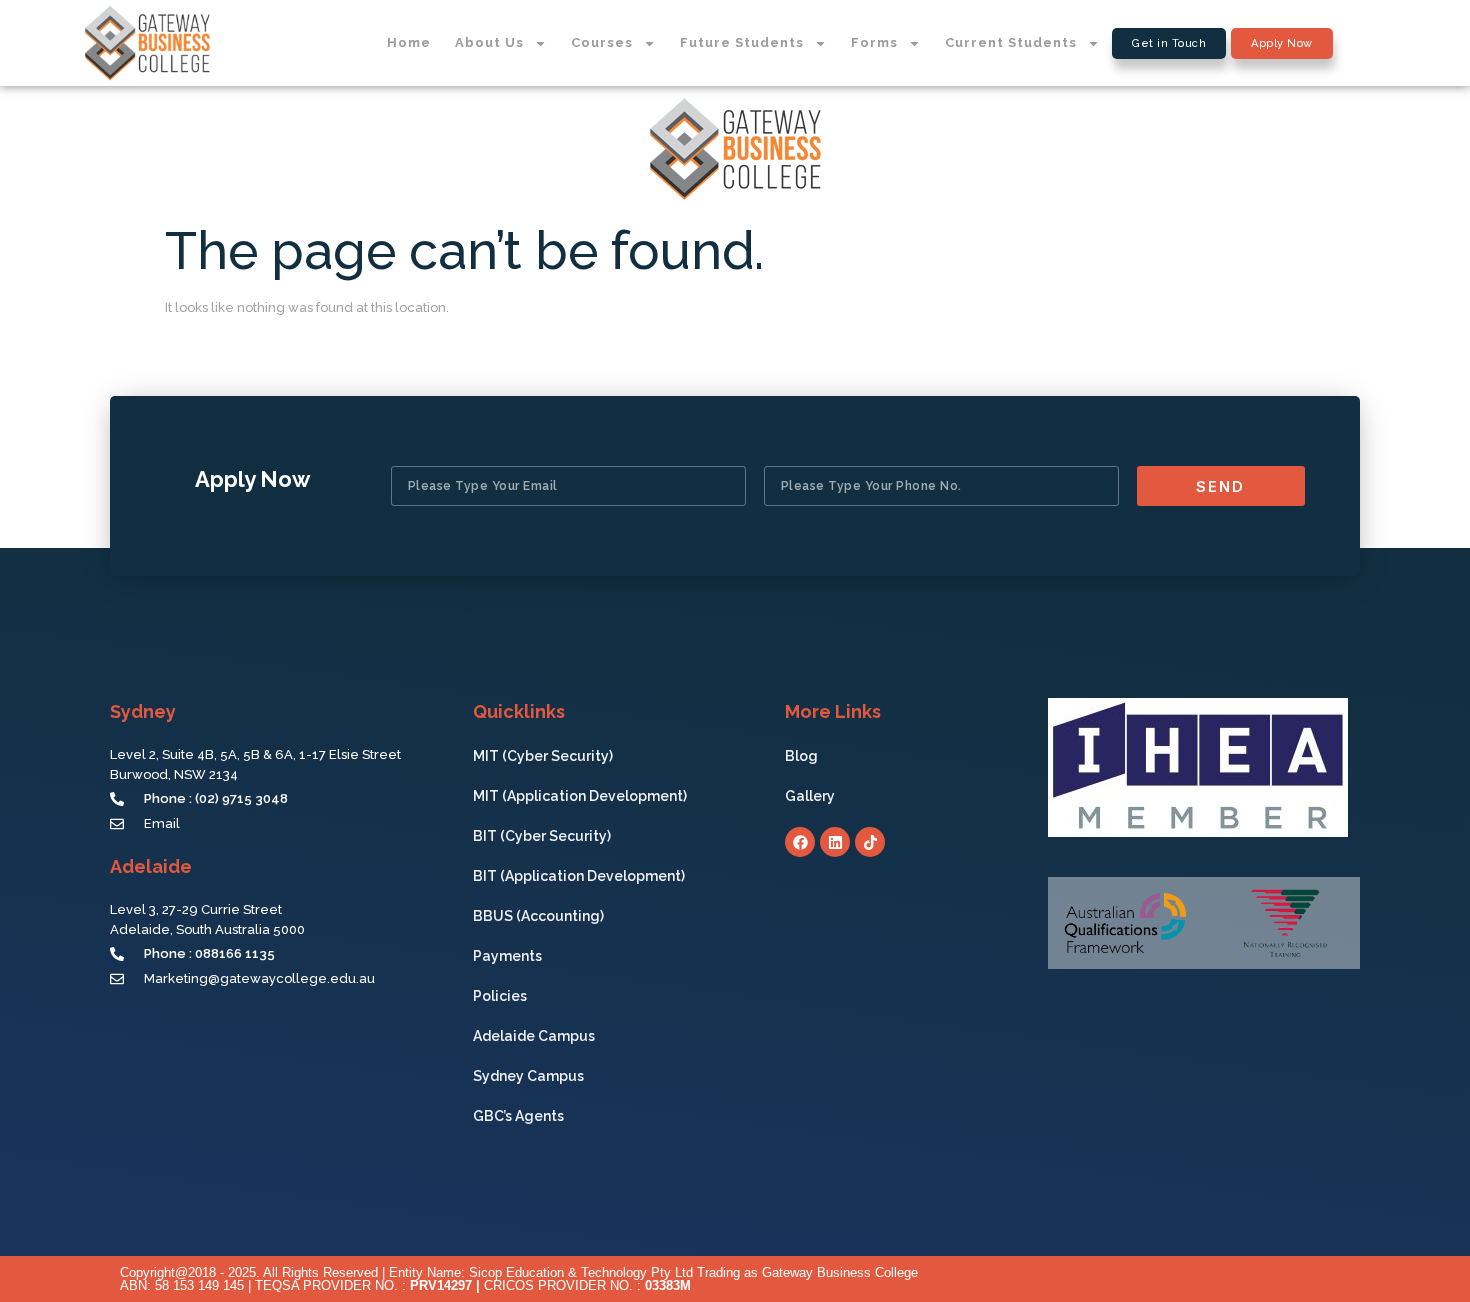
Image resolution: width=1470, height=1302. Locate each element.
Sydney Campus (528, 1076)
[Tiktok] (870, 842)
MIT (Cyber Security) (543, 756)
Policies (500, 996)
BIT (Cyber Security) (542, 836)
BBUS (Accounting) (538, 916)
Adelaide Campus (534, 1036)
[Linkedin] (835, 842)
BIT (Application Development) (579, 876)
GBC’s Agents (518, 1116)
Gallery (810, 796)
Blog (801, 756)
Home (409, 42)
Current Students (1011, 42)
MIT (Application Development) (580, 796)
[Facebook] (800, 842)
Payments (507, 956)
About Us (489, 42)
